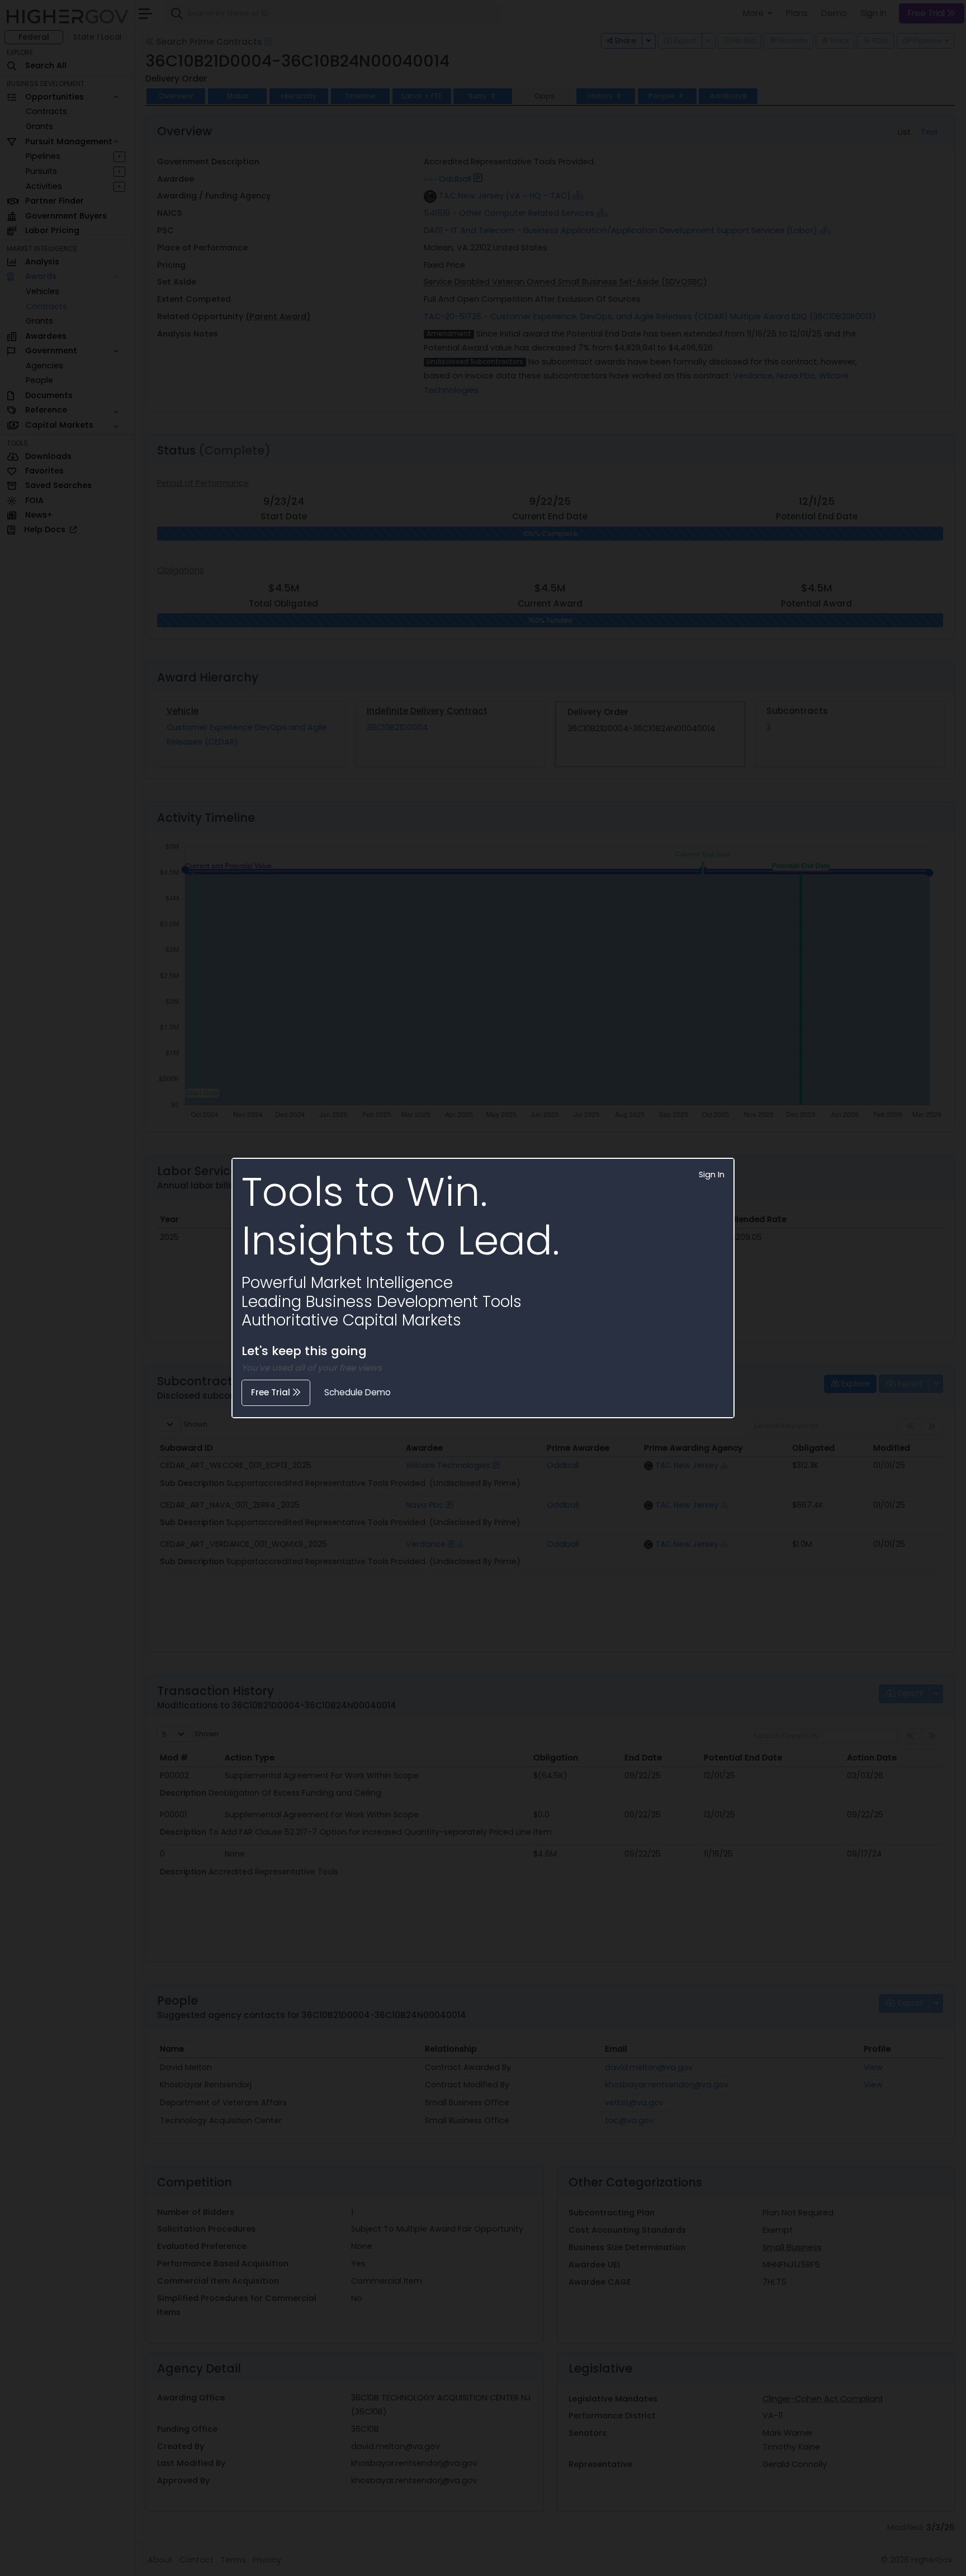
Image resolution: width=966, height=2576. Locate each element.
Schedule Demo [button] (357, 1392)
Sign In (712, 1175)
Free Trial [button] (272, 1392)
